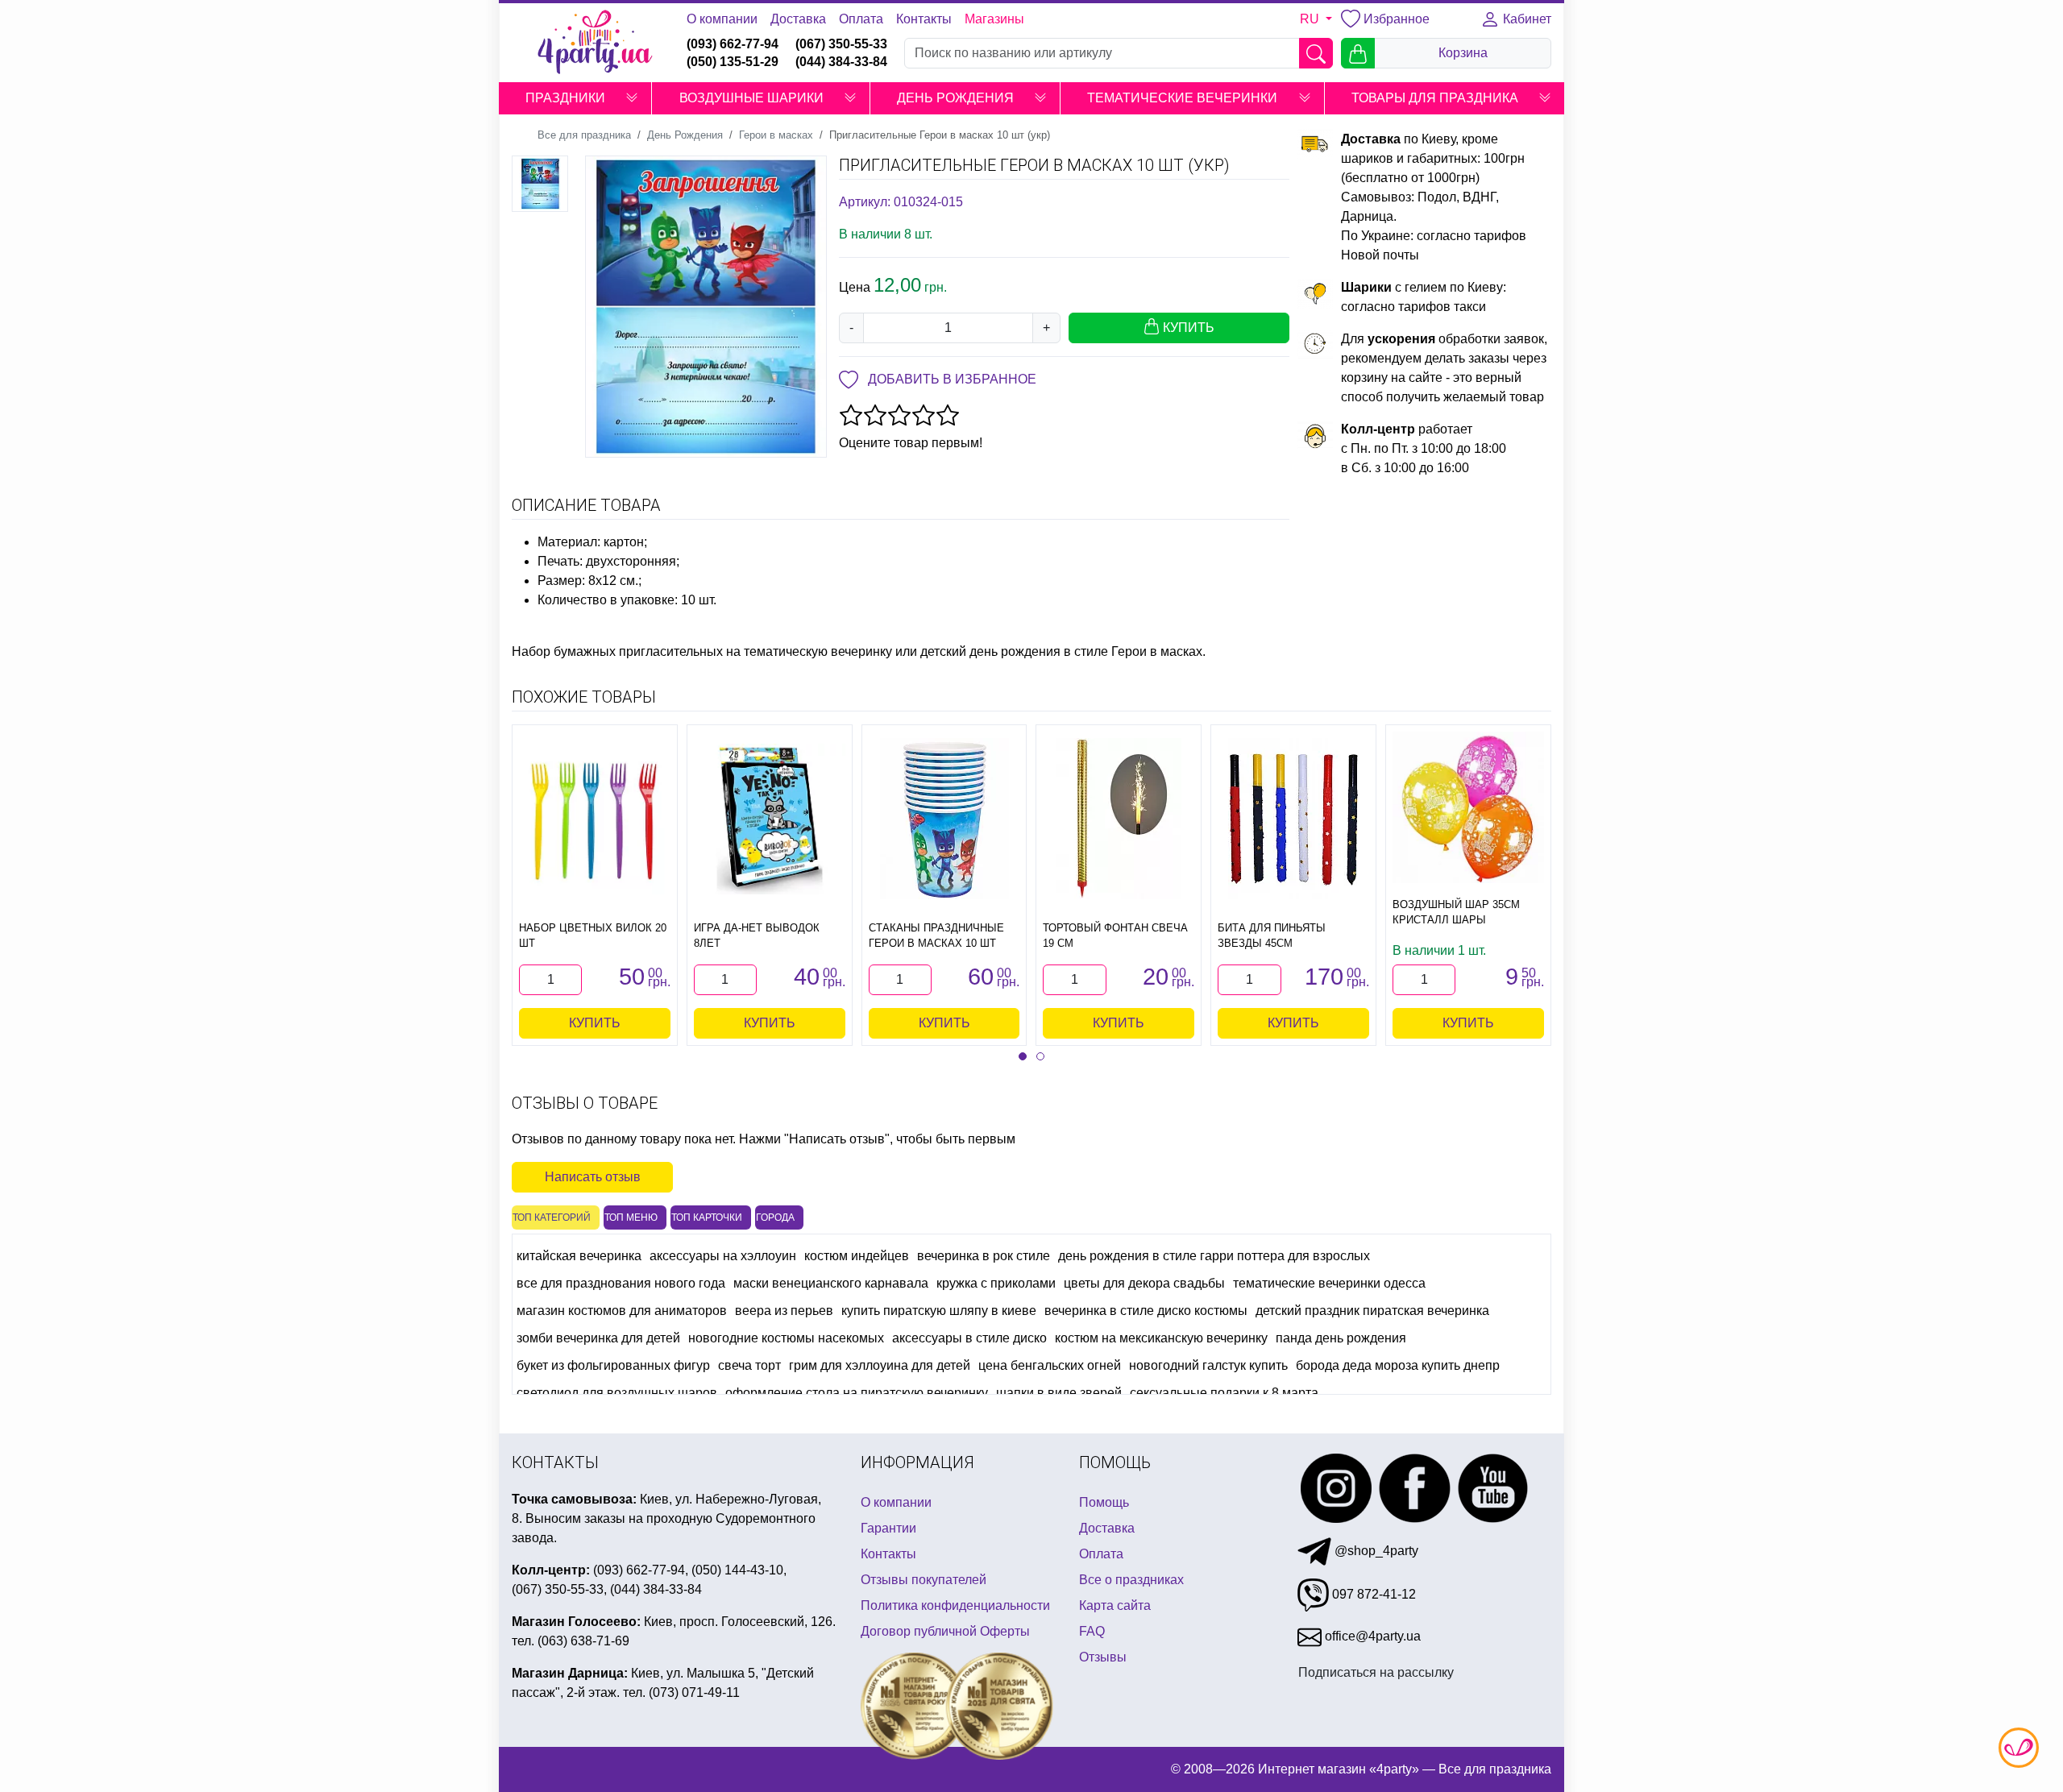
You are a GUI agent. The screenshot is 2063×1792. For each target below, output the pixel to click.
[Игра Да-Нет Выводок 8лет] (770, 819)
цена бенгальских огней (1050, 1365)
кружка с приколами (996, 1283)
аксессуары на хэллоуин (723, 1256)
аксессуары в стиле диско (969, 1338)
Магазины (994, 19)
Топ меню (631, 1217)
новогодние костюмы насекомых (786, 1338)
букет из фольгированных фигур (613, 1365)
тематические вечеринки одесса (1329, 1283)
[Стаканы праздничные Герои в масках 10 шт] (944, 819)
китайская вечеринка (579, 1256)
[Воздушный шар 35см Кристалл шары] (1468, 807)
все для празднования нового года (621, 1283)
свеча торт (749, 1365)
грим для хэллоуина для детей (880, 1365)
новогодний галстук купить (1208, 1365)
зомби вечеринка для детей (598, 1338)
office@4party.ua (1371, 1636)
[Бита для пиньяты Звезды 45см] (1294, 819)
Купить (595, 1023)
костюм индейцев (857, 1256)
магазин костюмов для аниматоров (622, 1311)
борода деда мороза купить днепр (1398, 1365)
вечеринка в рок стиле (984, 1256)
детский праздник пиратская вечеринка (1372, 1311)
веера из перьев (784, 1311)
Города (775, 1217)
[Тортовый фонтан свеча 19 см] (1119, 819)
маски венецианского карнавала (831, 1283)
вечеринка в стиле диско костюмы (1146, 1311)
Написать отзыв (593, 1177)
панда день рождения (1341, 1338)
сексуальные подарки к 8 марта (1224, 1393)
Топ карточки (707, 1217)
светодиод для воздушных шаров (617, 1393)
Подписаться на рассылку (1376, 1672)
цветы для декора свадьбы (1144, 1283)
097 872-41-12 (1372, 1594)
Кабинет (1525, 19)
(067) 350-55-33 (841, 44)
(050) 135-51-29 (733, 62)
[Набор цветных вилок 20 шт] (595, 819)
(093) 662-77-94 (733, 44)
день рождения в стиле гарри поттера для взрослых (1214, 1256)
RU (1311, 19)
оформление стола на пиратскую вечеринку (857, 1393)
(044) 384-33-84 (841, 62)
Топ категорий (552, 1217)
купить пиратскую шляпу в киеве (939, 1311)
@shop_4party (1375, 1551)
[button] (632, 98)
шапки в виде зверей (1059, 1393)
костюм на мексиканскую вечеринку (1161, 1338)
